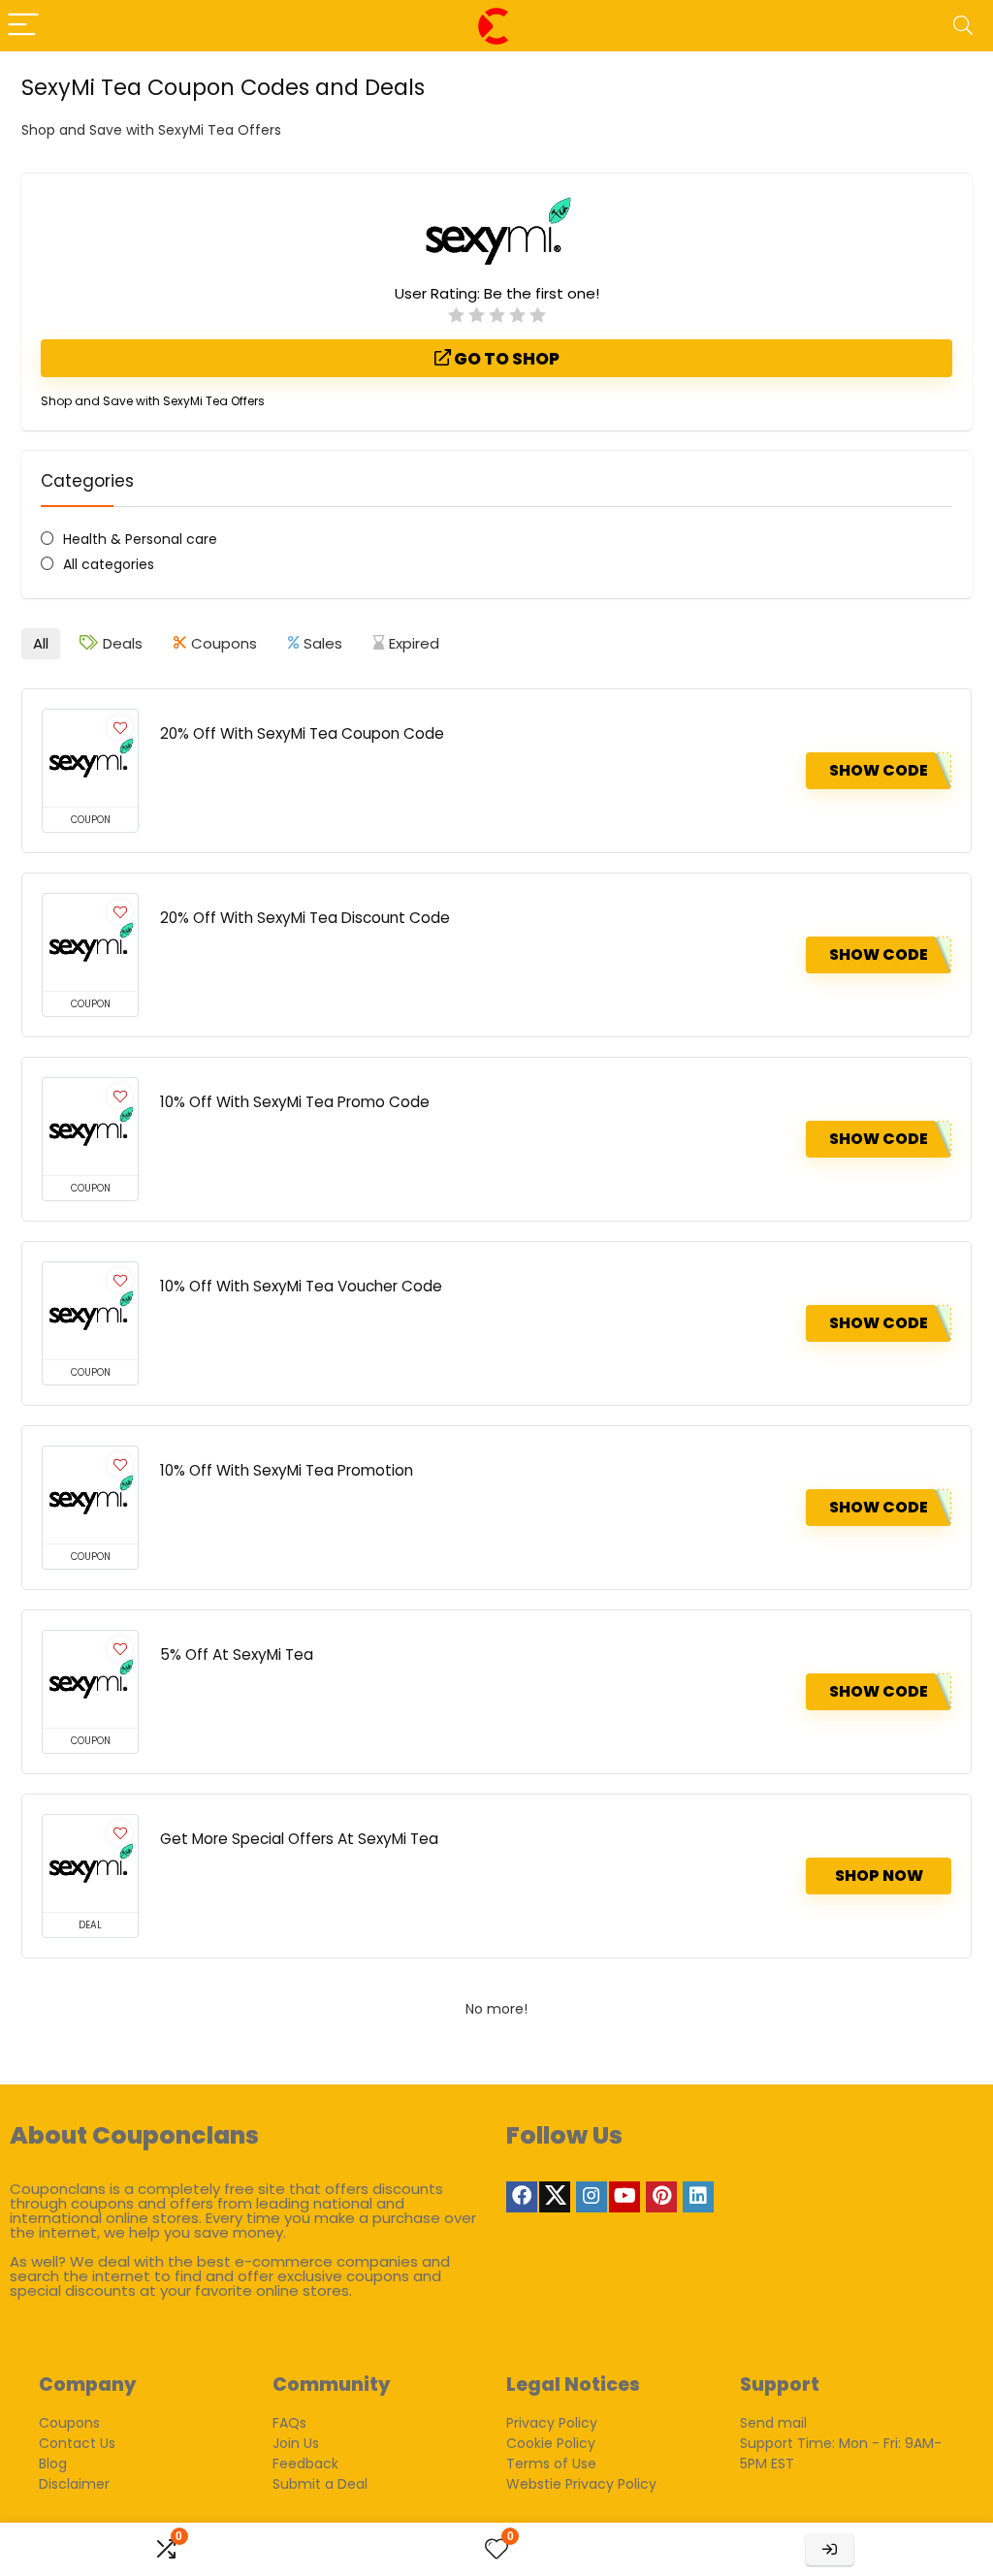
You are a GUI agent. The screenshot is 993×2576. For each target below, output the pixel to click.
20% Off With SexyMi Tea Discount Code (305, 918)
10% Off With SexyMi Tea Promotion (287, 1470)
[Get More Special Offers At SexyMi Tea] (90, 1863)
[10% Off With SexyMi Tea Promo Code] (90, 1127)
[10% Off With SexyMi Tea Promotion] (90, 1495)
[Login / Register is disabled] (830, 2549)
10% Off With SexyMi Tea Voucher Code (301, 1286)
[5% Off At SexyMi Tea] (90, 1679)
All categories (109, 564)
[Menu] (23, 26)
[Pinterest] (661, 2197)
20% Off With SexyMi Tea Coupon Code (302, 733)
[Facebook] (522, 2197)
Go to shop (505, 359)
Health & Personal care (140, 539)
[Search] (963, 26)
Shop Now (879, 1876)
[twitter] (555, 2197)
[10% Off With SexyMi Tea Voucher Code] (90, 1311)
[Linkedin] (698, 2197)
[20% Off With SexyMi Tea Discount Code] (90, 942)
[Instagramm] (592, 2197)
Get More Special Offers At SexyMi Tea (299, 1839)
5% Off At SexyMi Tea (237, 1654)
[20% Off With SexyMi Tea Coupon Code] (90, 758)
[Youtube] (625, 2197)
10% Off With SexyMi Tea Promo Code (295, 1102)
